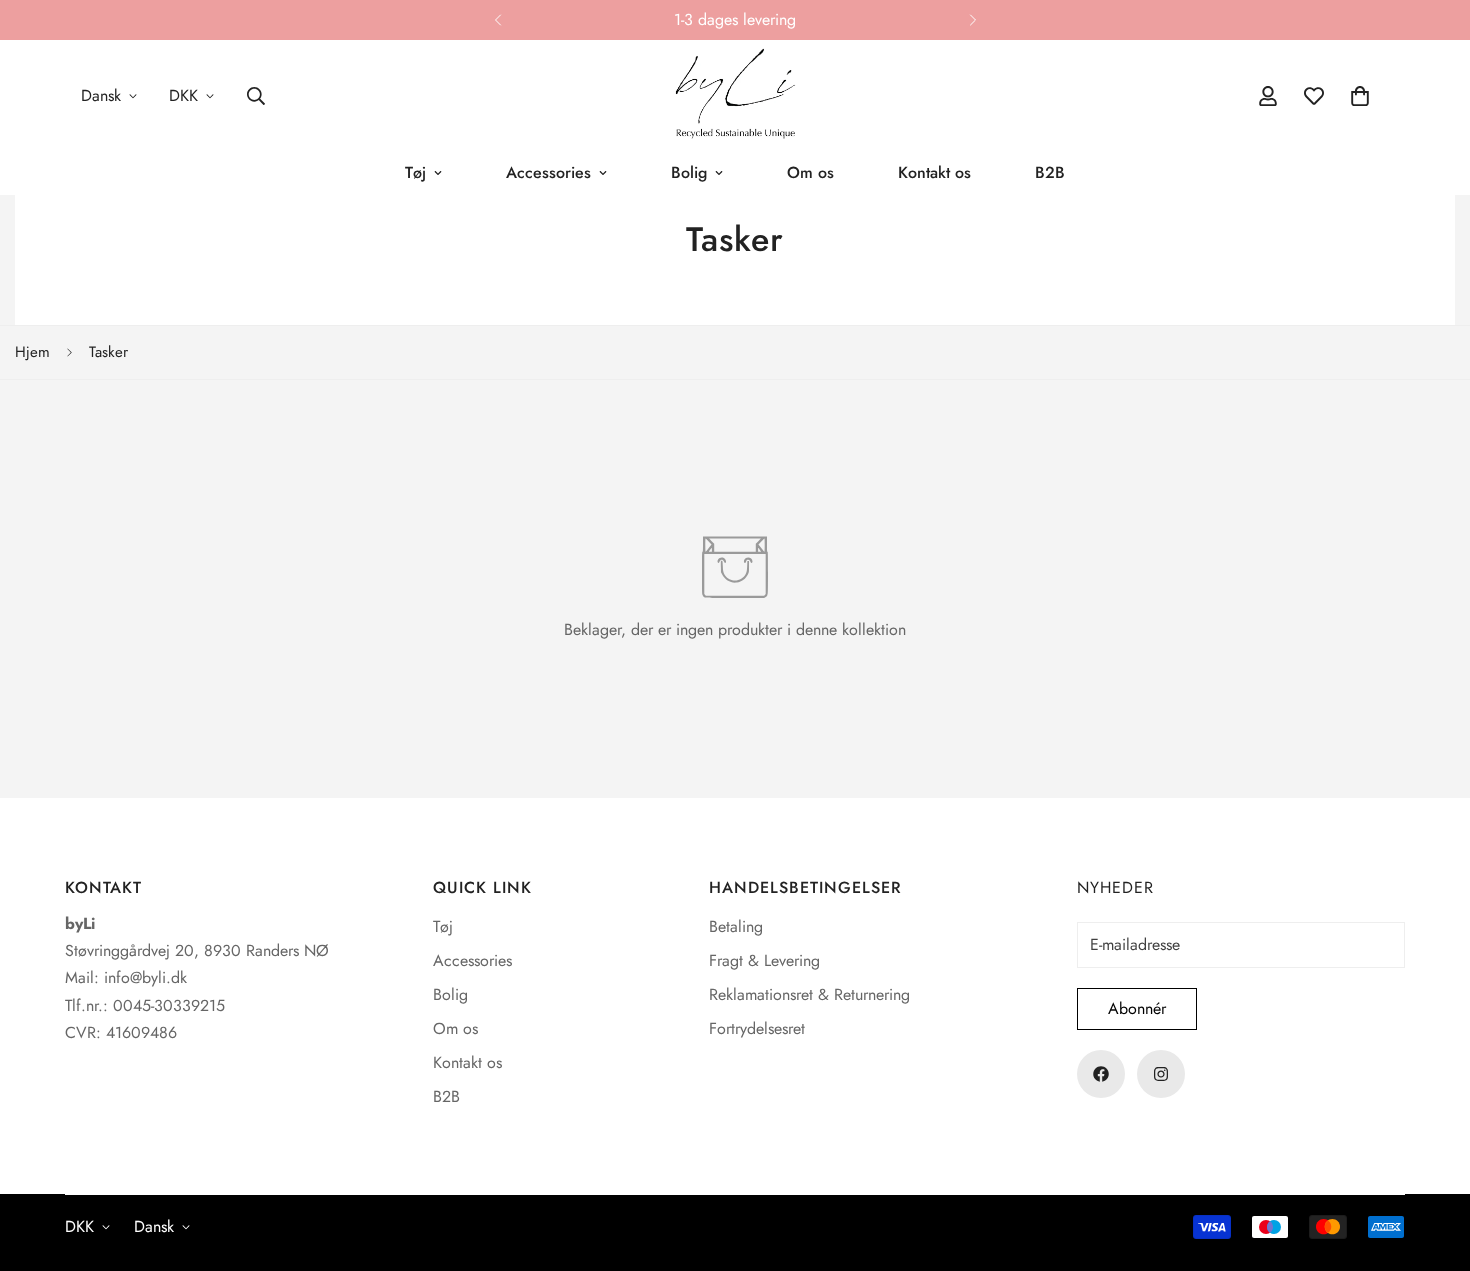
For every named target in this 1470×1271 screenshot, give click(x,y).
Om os (810, 172)
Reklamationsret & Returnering (809, 994)
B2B (1050, 172)
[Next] (972, 20)
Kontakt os (934, 172)
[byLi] (735, 95)
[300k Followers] (1101, 1074)
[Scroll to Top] (1431, 1162)
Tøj (415, 172)
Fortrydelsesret (757, 1028)
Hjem (32, 352)
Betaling (736, 926)
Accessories (548, 172)
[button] (1360, 96)
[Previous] (497, 20)
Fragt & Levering (764, 960)
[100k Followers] (1161, 1074)
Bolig (689, 172)
